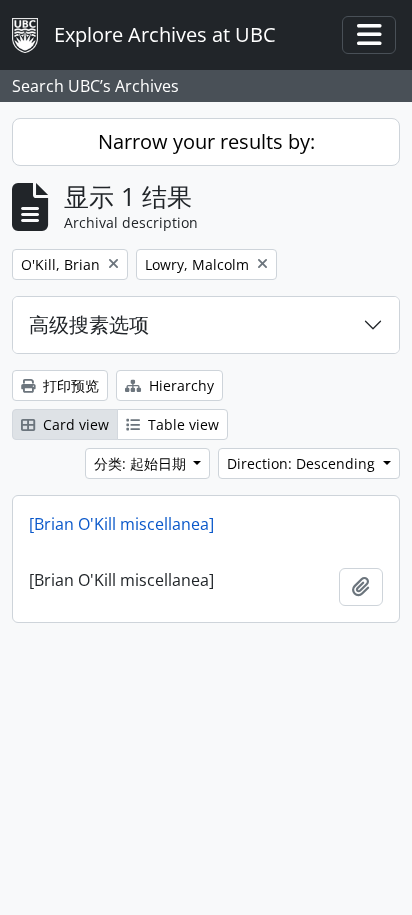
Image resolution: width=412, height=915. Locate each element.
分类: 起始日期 (142, 463)
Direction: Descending (303, 463)
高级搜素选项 (89, 324)
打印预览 (69, 385)
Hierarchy (179, 385)
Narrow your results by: (206, 141)
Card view (74, 424)
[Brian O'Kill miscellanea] (121, 524)
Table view (181, 424)
